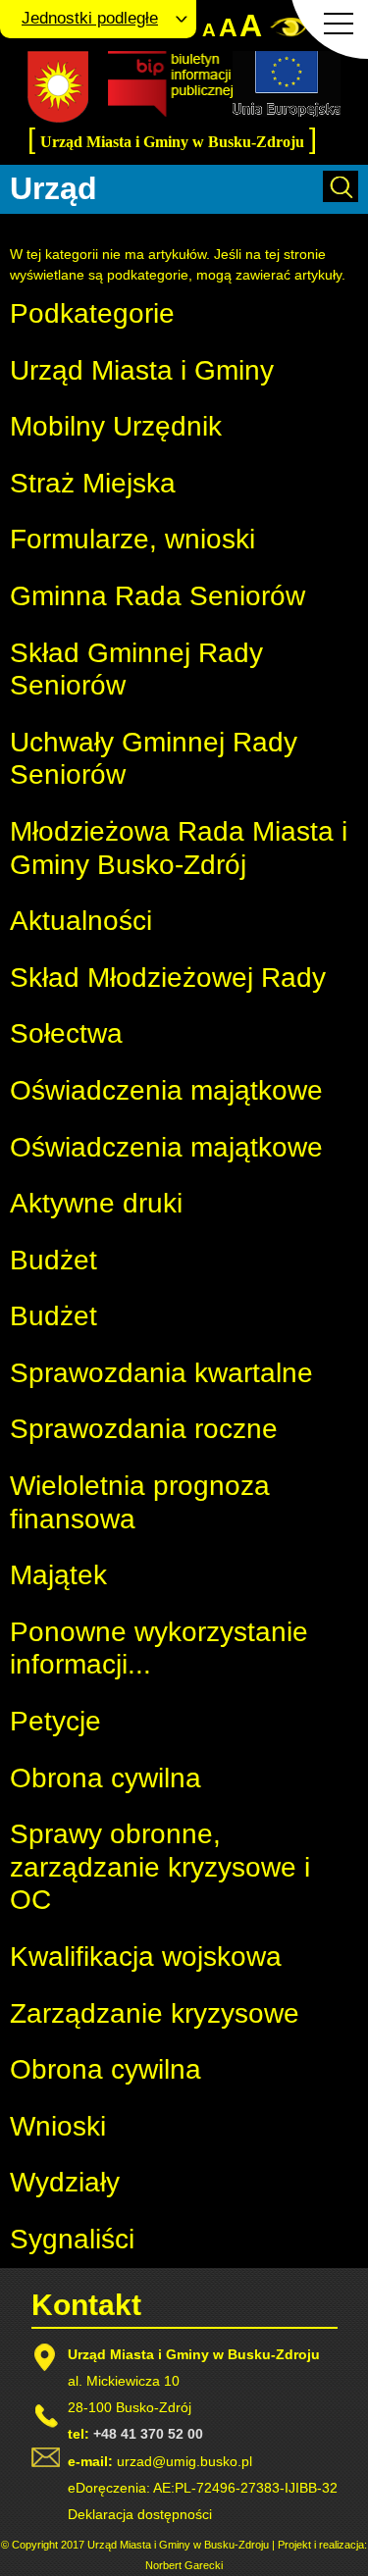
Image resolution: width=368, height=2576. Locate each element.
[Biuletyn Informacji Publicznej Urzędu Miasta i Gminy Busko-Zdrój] (170, 112)
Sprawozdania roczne (144, 1429)
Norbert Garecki (184, 2565)
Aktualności (81, 921)
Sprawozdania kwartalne (161, 1373)
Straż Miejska (93, 483)
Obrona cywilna (105, 1778)
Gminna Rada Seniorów (158, 596)
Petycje (55, 1721)
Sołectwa (66, 1033)
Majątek (58, 1575)
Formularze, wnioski (132, 539)
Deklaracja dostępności (140, 2514)
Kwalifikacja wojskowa (146, 1957)
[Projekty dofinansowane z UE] (287, 112)
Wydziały (65, 2182)
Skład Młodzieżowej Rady (168, 978)
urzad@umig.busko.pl (184, 2461)
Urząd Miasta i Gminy (142, 370)
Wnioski (58, 2126)
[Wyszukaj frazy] (341, 197)
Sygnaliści (72, 2239)
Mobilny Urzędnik (116, 426)
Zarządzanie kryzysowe (155, 2013)
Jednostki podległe (90, 18)
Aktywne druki (96, 1203)
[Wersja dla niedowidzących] (289, 33)
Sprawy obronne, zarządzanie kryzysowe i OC (160, 1867)
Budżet (53, 1260)
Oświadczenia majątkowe (166, 1090)
